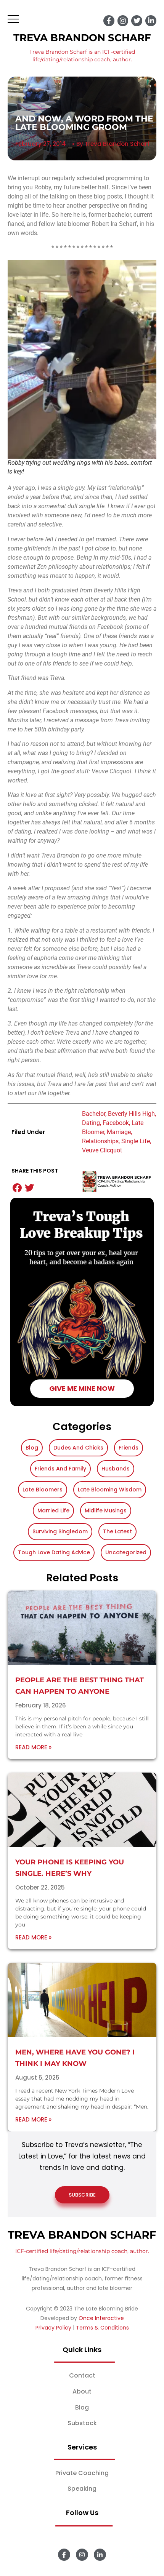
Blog (82, 2407)
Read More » (33, 1747)
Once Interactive (101, 2318)
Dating (91, 1123)
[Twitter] (137, 21)
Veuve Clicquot (102, 1150)
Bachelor (94, 1114)
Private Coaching (82, 2473)
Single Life (136, 1141)
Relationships (100, 1141)
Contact (82, 2375)
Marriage (119, 1132)
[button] (18, 1188)
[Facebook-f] (109, 21)
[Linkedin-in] (151, 21)
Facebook (116, 1123)
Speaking (82, 2489)
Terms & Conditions (102, 2328)
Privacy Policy (53, 2328)
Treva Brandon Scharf (82, 38)
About (82, 2391)
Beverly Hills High (131, 1114)
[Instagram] (123, 21)
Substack (82, 2423)
